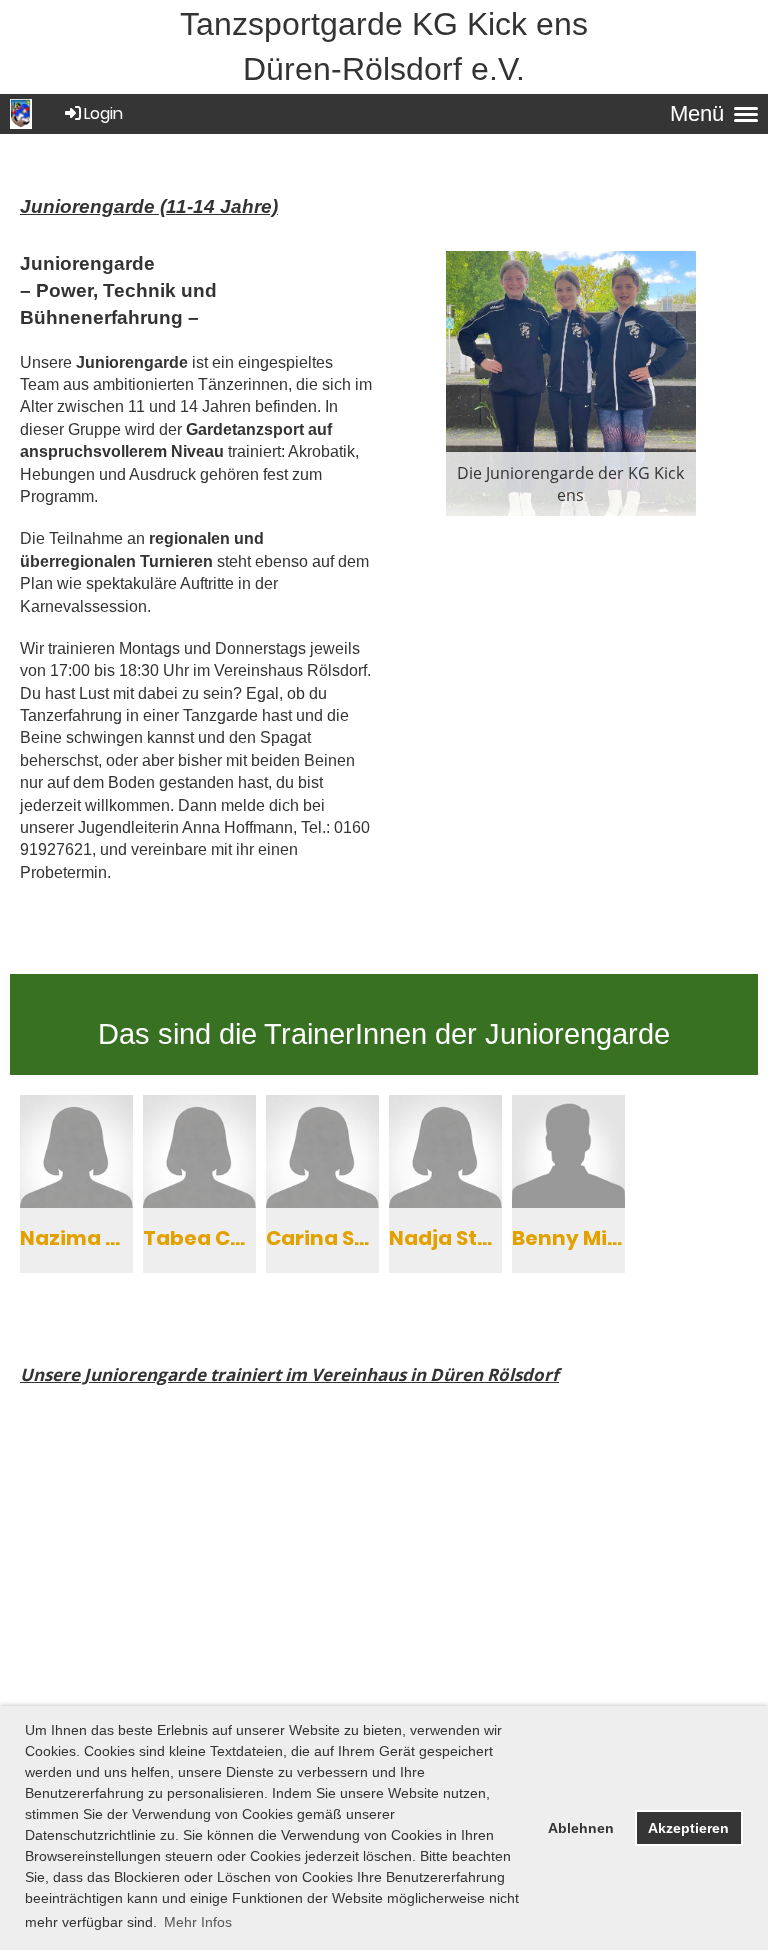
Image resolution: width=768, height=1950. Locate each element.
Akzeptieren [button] (688, 1828)
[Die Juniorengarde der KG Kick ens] (571, 382)
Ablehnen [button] (581, 1828)
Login (103, 113)
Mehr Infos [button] (198, 1922)
